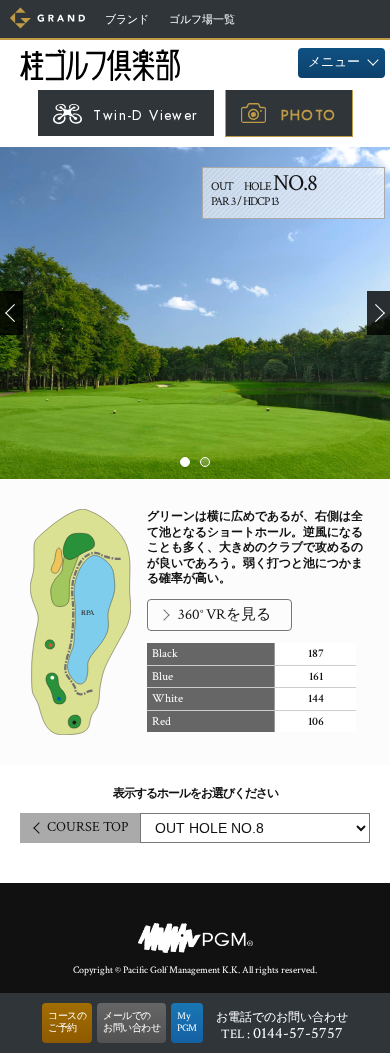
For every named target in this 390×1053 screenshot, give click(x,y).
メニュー (334, 62)
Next (378, 313)
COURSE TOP (87, 827)
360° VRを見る (224, 614)
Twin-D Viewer (145, 115)
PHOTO (309, 115)
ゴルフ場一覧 (202, 20)
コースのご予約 (67, 1022)
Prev (11, 313)
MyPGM (187, 1022)
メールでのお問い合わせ (131, 1022)
